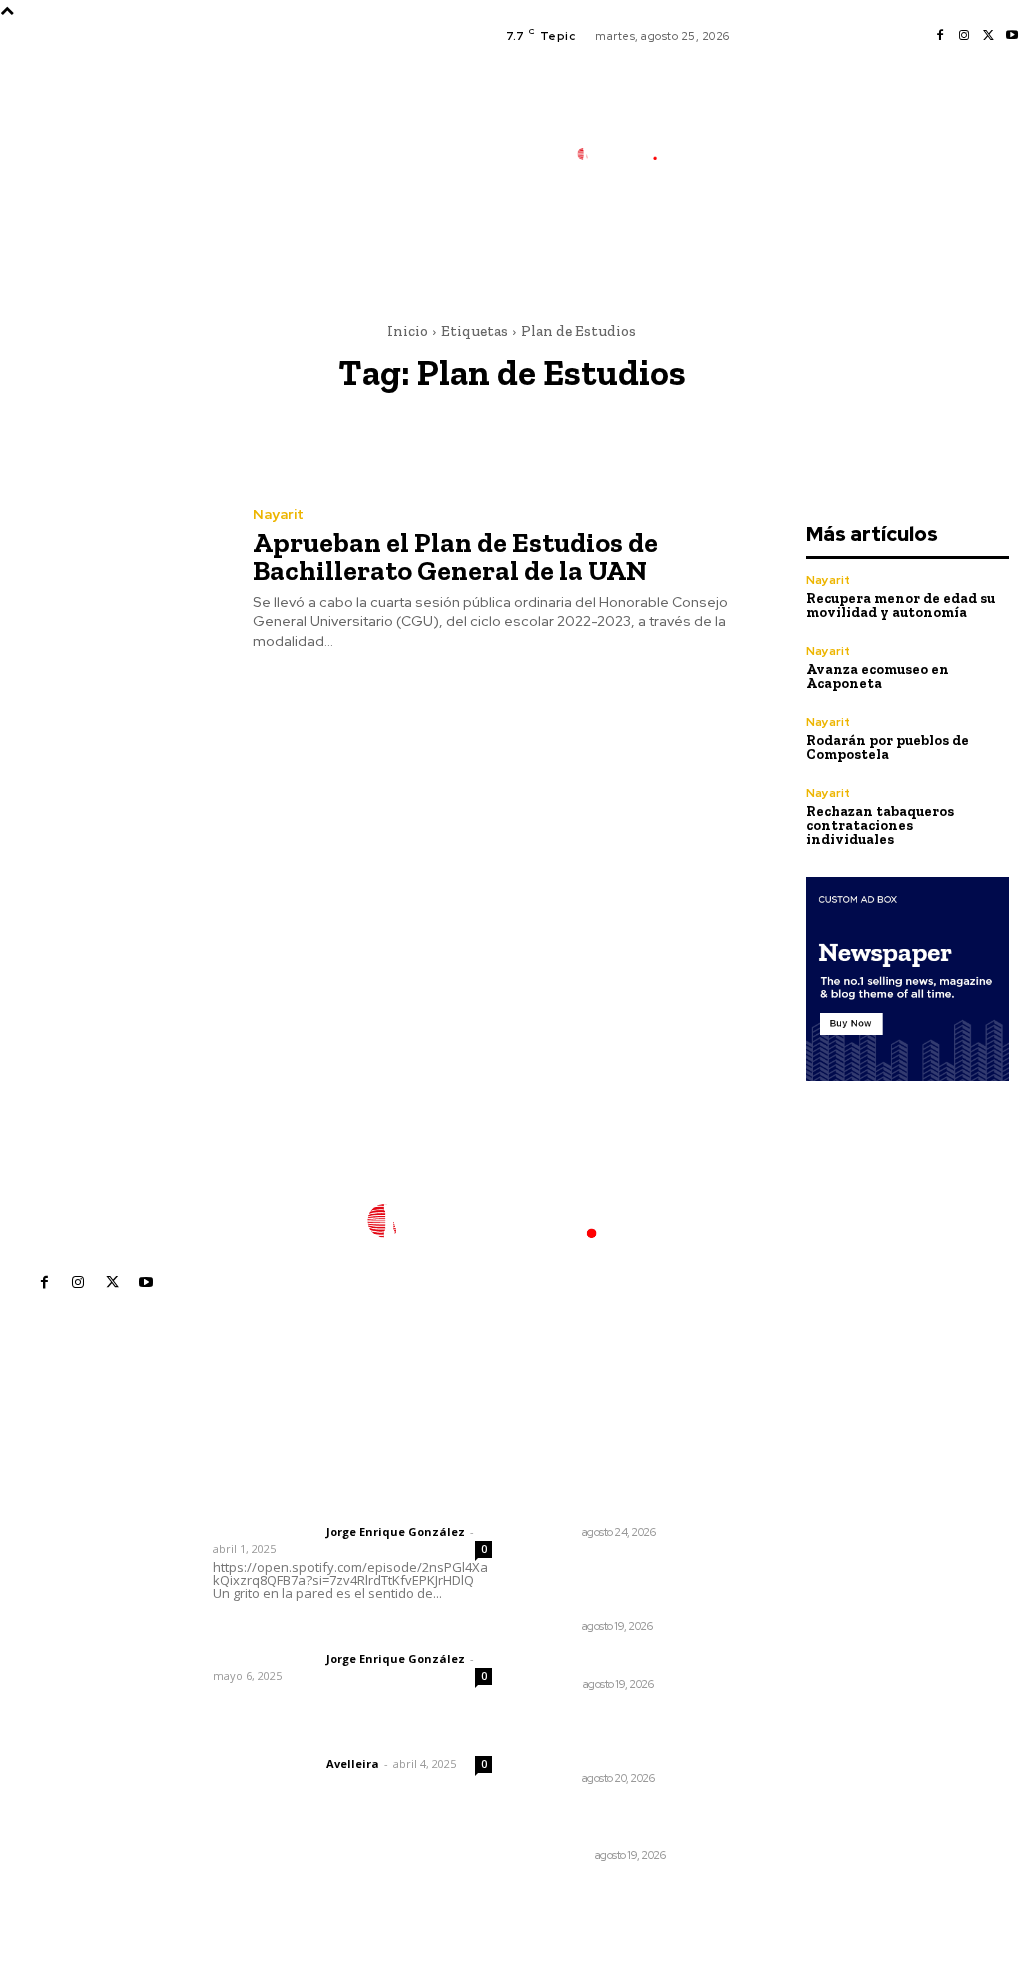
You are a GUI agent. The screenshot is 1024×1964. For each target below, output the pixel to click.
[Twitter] (988, 36)
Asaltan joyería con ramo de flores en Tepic (616, 1823)
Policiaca (561, 1855)
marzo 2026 (796, 1660)
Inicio (407, 331)
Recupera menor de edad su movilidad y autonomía (900, 605)
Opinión (555, 1684)
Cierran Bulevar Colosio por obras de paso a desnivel (612, 1585)
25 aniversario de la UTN (615, 1661)
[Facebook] (940, 36)
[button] (733, 243)
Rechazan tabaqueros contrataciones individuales (880, 825)
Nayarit (278, 514)
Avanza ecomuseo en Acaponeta (877, 676)
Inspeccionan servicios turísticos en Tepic (609, 1500)
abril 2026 (790, 1630)
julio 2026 (788, 1540)
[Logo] (628, 153)
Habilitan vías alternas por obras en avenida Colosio (606, 1737)
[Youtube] (1012, 36)
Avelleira (352, 1763)
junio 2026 (791, 1570)
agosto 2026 (798, 1510)
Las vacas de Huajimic (317, 1632)
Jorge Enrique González (395, 1531)
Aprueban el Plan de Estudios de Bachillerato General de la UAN (455, 556)
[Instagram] (964, 36)
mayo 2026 (794, 1600)
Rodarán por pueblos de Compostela (887, 747)
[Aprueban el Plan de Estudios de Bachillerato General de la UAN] (114, 579)
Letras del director (265, 1532)
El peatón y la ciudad (308, 1737)
